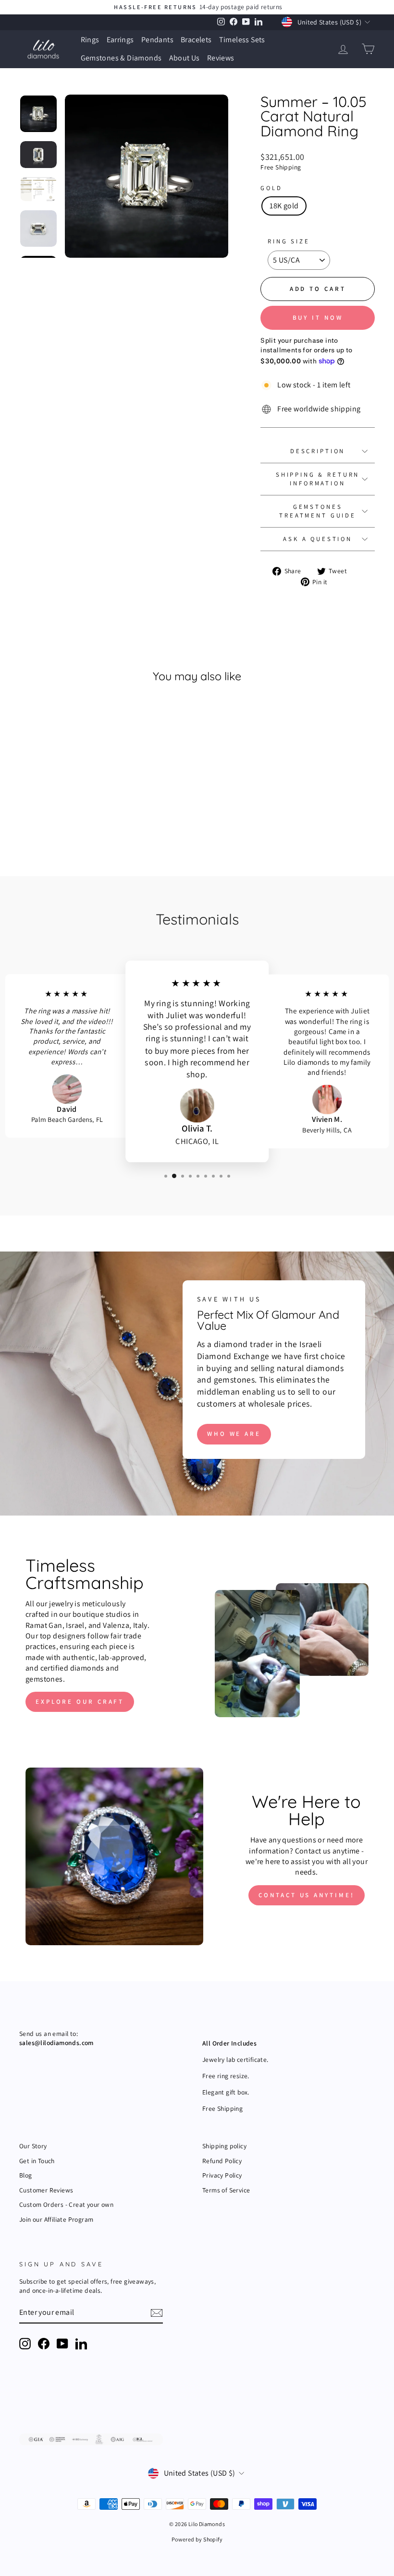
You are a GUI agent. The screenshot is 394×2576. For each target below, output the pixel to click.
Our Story (33, 2146)
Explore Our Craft (80, 1702)
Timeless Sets (242, 40)
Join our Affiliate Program (56, 2219)
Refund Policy (222, 2161)
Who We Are (234, 1434)
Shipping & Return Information (318, 479)
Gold (271, 188)
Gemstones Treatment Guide (318, 511)
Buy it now (318, 318)
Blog (26, 2175)
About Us (185, 58)
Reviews (221, 58)
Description (318, 451)
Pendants (157, 40)
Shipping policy (224, 2146)
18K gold (284, 206)
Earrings (120, 40)
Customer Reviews (46, 2190)
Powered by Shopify (197, 2539)
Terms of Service (226, 2190)
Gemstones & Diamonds (121, 58)
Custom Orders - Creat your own (66, 2204)
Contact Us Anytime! (306, 1895)
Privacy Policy (222, 2175)
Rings (90, 40)
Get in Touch (37, 2161)
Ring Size (289, 241)
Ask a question (318, 539)
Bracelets (196, 40)
